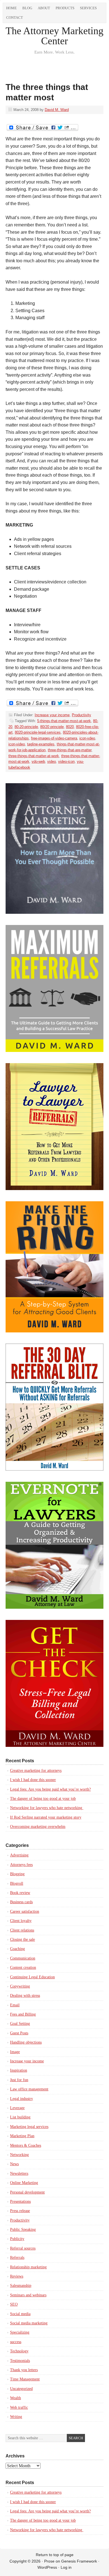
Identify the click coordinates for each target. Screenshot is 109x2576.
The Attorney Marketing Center (54, 36)
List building (20, 2117)
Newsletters (19, 2173)
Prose (49, 2561)
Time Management (25, 2379)
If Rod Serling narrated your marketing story (46, 1817)
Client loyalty (21, 1921)
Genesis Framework (79, 2561)
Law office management (29, 2089)
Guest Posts (19, 2033)
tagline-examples (41, 744)
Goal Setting (20, 2024)
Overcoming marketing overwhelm (38, 1827)
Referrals (17, 2258)
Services (88, 8)
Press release (20, 2211)
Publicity (17, 2239)
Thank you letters (24, 2370)
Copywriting (20, 1986)
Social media (20, 2314)
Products (65, 8)
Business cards (21, 1902)
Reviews (17, 2276)
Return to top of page (55, 2555)
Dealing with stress (25, 1996)
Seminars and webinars (28, 2295)
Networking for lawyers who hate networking (47, 1808)
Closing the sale (22, 1939)
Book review (20, 1893)
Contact (15, 18)
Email (15, 2005)
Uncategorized (21, 2389)
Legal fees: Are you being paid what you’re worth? (50, 1789)
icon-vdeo (87, 738)
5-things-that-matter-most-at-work (64, 721)
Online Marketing (24, 2183)
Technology (19, 2351)
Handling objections (26, 2042)
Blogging (17, 1874)
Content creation (23, 1968)
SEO (14, 2304)
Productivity (81, 715)
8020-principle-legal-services (38, 732)
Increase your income (52, 715)
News (14, 2164)
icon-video (17, 744)
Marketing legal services (29, 2127)
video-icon (66, 761)
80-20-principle (26, 727)
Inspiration (19, 2070)
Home (11, 8)
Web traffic (19, 2407)
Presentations (20, 2201)
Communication (23, 1958)
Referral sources (23, 2248)
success (16, 2342)
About (44, 8)
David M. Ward (57, 110)
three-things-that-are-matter (70, 750)
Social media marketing (29, 2323)
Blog (27, 8)
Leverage (17, 2108)
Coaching (17, 1949)
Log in (66, 2567)
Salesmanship (21, 2286)
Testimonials (20, 2361)
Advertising (19, 1855)
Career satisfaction (25, 1911)
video (52, 761)
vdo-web (38, 761)
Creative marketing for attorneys (36, 1771)
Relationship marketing (28, 2267)
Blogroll (17, 1883)
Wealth (16, 2398)
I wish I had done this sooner (33, 1780)
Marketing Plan (22, 2136)
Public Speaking (23, 2230)
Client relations (22, 1930)
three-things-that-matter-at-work (34, 756)
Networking (19, 2155)
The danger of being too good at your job (43, 1799)
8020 (70, 727)
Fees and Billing (23, 2014)
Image (15, 2052)
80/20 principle (52, 727)
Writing (16, 2417)
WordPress (47, 2567)
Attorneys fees (21, 1865)
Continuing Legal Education (32, 1977)
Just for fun (19, 2080)
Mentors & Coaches (26, 2145)
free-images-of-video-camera (54, 738)
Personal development (27, 2192)
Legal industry (22, 2099)
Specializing (20, 2332)
